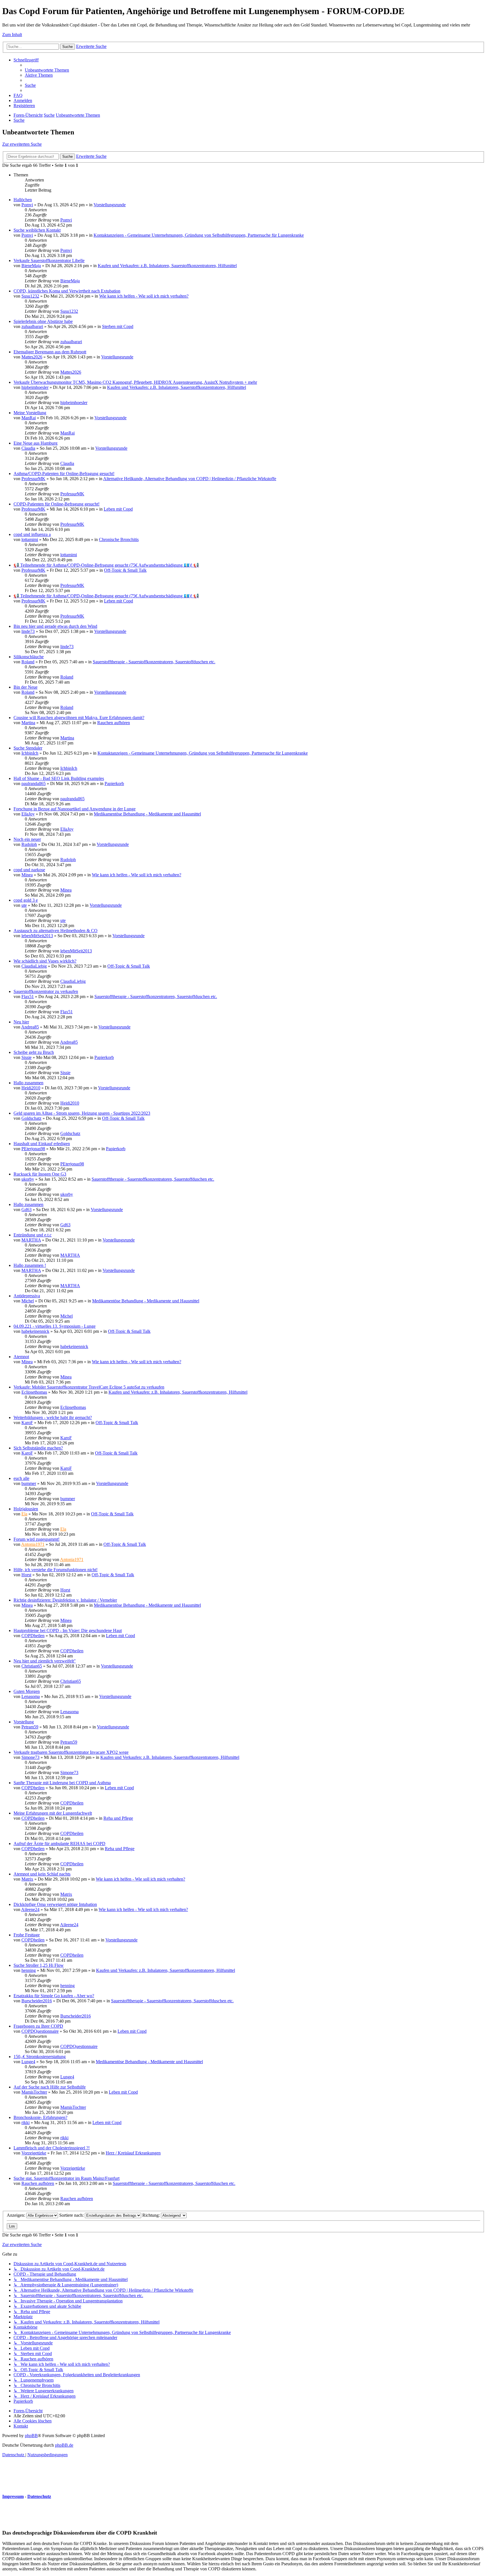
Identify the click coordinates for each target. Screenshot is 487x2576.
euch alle (21, 1478)
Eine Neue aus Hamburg (36, 443)
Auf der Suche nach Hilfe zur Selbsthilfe (50, 2087)
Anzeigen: (16, 2215)
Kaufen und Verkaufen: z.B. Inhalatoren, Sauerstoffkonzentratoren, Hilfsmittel (167, 266)
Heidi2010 (31, 1088)
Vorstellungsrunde (110, 205)
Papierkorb (114, 783)
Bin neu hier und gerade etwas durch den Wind (55, 626)
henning (29, 1970)
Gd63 (26, 1210)
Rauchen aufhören (114, 723)
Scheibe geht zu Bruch (34, 1052)
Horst (26, 1575)
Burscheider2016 (37, 2001)
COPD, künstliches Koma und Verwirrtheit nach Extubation (67, 291)
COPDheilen (33, 1636)
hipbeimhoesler (35, 387)
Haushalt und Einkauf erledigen (42, 1144)
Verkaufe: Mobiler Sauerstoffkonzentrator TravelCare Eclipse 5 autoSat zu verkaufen (89, 1387)
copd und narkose (29, 870)
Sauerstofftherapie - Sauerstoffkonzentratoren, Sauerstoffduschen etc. (154, 662)
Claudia (28, 448)
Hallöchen (23, 200)
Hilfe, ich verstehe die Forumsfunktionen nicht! (56, 1570)
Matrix (27, 1879)
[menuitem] (47, 70)
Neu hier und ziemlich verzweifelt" (45, 1661)
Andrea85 (30, 1027)
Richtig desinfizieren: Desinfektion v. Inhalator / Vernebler (65, 1600)
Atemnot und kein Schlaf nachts (42, 1874)
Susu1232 (30, 296)
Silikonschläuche (29, 657)
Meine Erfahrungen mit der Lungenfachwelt (53, 1813)
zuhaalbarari (32, 326)
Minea (27, 875)
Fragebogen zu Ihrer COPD (38, 2026)
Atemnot (21, 1357)
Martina (28, 723)
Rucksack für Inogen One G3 (40, 1174)
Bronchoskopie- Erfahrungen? (40, 2117)
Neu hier (21, 1022)
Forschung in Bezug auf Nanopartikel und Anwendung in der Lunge (75, 809)
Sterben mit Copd (118, 326)
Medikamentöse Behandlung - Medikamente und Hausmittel (147, 814)
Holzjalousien (26, 1509)
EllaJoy (28, 814)
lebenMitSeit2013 (37, 936)
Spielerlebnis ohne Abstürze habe (43, 321)
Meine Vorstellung (30, 413)
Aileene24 (30, 1909)
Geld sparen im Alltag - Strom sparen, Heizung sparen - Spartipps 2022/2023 (82, 1113)
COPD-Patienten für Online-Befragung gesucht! (57, 504)
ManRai (29, 418)
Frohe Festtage (27, 1935)
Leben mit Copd (118, 509)
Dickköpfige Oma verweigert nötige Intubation (55, 1904)
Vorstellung (24, 1722)
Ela (24, 1514)
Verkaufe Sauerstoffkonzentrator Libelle (49, 261)
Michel (28, 1301)
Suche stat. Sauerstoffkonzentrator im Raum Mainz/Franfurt (67, 2178)
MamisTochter (34, 2092)
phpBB (31, 2436)
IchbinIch (30, 753)
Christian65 (32, 1666)
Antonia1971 (33, 1544)
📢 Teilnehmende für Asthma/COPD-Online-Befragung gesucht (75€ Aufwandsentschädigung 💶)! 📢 (106, 565)
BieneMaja (31, 266)
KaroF (27, 1423)
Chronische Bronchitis (119, 539)
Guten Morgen (27, 1691)
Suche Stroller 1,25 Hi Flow (39, 1965)
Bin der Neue (26, 687)
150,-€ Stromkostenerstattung (40, 2057)
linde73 (28, 631)
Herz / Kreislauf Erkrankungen (133, 2153)
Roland (28, 662)
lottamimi (30, 539)
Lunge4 (28, 2062)
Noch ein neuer (27, 839)
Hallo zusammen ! (30, 1265)
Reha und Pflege (118, 1818)
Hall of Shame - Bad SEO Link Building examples (59, 778)
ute (24, 905)
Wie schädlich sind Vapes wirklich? (45, 961)
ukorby (28, 1179)
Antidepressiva (27, 1296)
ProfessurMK (33, 479)
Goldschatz (31, 1118)
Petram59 (30, 1727)
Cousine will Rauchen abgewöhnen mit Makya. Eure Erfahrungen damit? (79, 718)
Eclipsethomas (34, 1392)
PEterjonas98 (33, 1149)
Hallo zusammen (28, 1083)
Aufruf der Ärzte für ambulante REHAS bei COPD (59, 1844)
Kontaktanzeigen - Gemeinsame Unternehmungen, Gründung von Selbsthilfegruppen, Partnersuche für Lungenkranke (199, 235)
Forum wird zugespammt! (36, 1539)
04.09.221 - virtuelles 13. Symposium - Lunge (55, 1326)
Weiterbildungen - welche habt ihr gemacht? (53, 1417)
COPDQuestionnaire (40, 2031)
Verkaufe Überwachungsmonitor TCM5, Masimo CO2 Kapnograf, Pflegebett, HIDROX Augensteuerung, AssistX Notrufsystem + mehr (135, 382)
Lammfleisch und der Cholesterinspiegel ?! (52, 2148)
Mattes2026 (32, 357)
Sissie (26, 1057)
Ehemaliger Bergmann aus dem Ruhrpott (50, 352)
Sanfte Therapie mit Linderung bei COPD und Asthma (62, 1783)
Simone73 (30, 1757)
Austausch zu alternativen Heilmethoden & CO (56, 931)
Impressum (13, 2496)
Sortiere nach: (72, 2215)
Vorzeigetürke (34, 2153)
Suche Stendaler (28, 748)
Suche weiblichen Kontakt (37, 230)
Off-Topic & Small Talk (125, 570)
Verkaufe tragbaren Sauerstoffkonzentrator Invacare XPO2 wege (71, 1752)
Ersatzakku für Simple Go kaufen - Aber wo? (54, 1996)
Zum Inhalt (12, 35)
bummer (29, 1483)
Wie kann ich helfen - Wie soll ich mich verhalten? (144, 296)
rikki (26, 2122)
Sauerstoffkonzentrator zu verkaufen (46, 991)
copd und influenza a (32, 534)
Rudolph (29, 844)
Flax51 (28, 997)
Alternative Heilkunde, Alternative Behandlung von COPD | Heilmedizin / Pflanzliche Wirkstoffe (190, 479)
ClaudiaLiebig (34, 966)
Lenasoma (31, 1696)
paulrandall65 (34, 783)
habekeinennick (35, 1331)
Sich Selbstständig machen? (38, 1448)
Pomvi (27, 205)
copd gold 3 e (26, 900)
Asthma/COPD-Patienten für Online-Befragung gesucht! (64, 474)
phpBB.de (64, 2445)
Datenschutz (39, 2496)
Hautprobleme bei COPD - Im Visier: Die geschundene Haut (68, 1630)
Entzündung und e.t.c (33, 1235)
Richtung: (152, 2215)
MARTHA (31, 1240)
